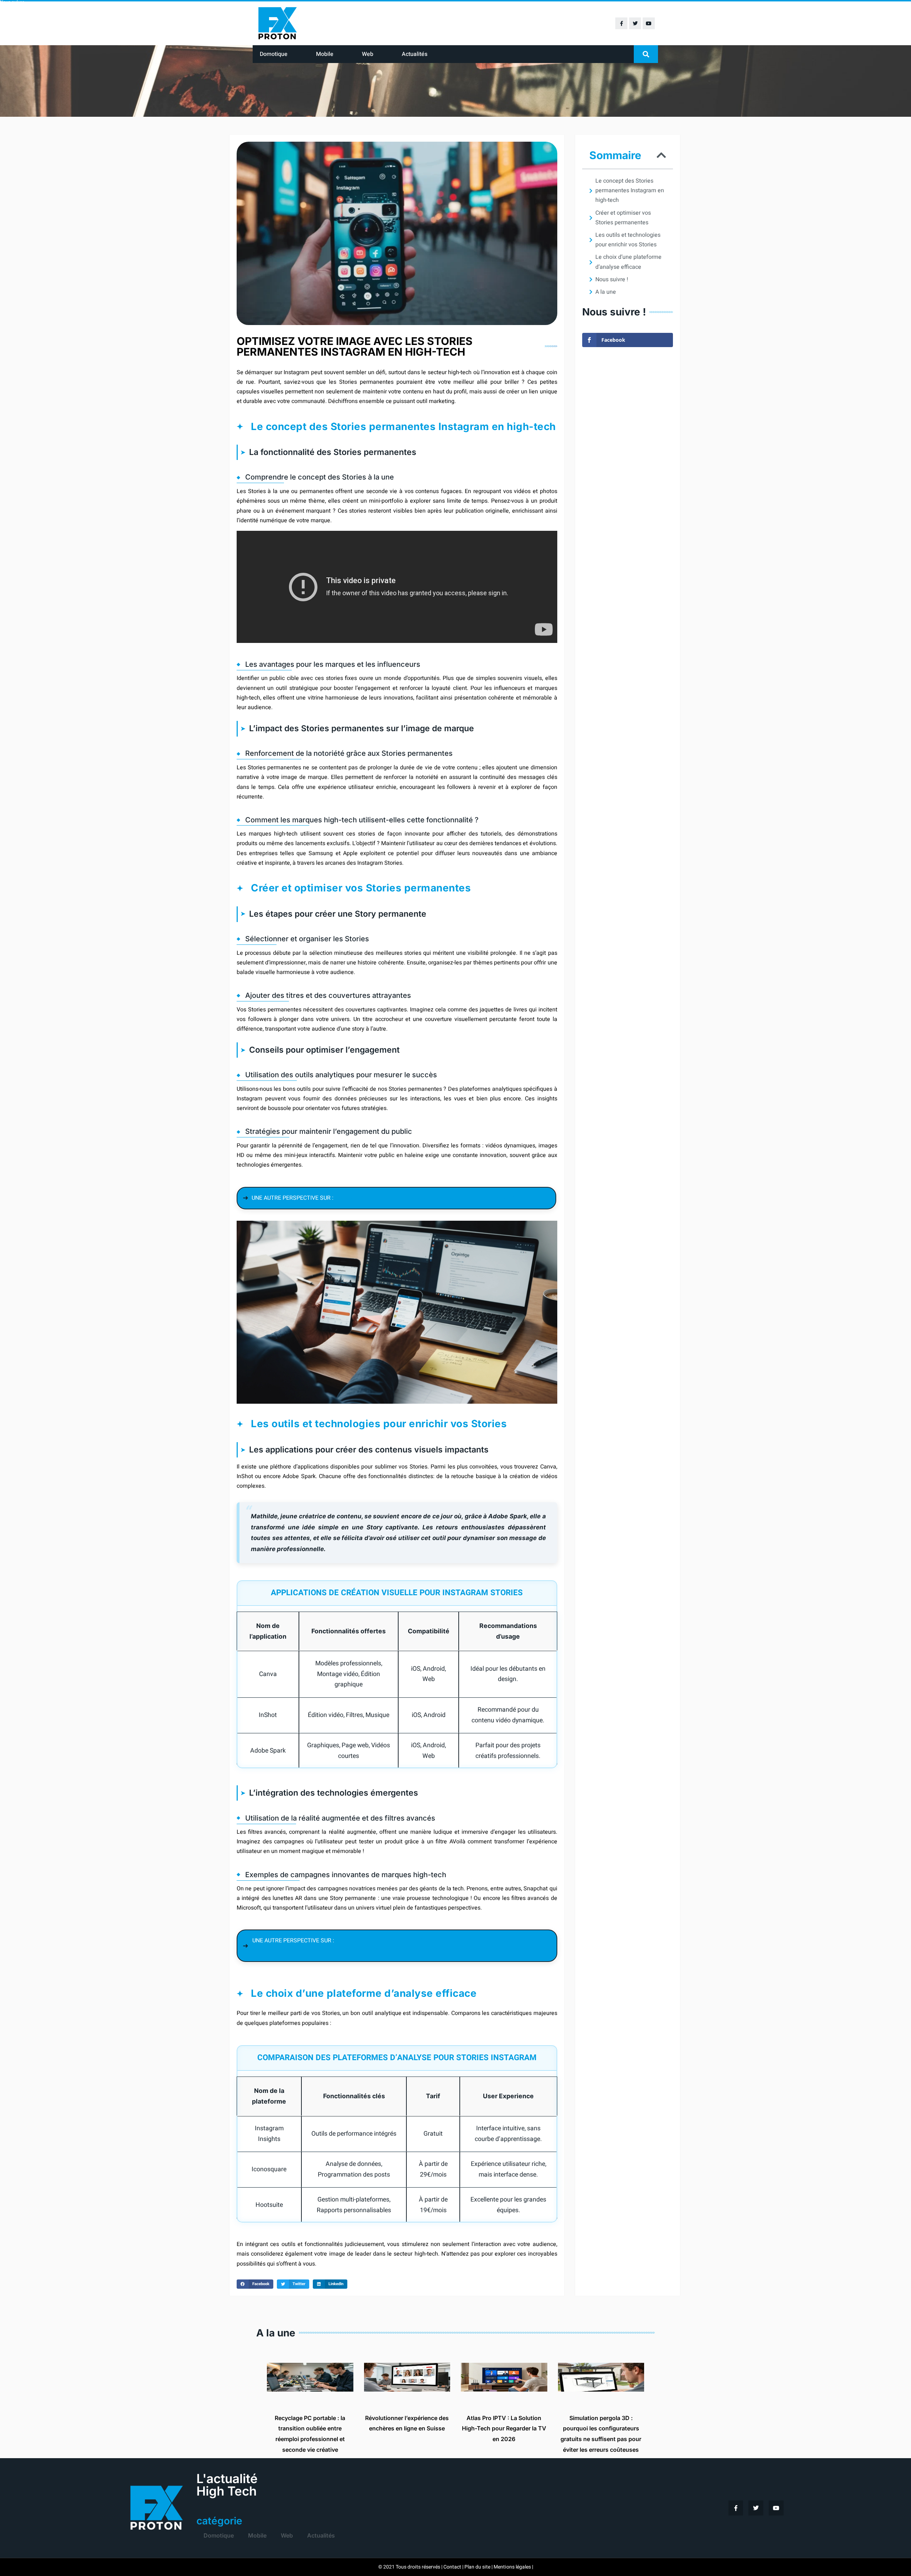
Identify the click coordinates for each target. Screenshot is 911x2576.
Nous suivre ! (612, 279)
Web (368, 54)
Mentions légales (512, 2567)
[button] (646, 54)
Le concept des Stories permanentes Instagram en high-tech (630, 190)
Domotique (274, 54)
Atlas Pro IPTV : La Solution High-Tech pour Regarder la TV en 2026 (504, 2428)
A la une (606, 292)
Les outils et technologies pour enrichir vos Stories (628, 240)
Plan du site (477, 2567)
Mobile (325, 54)
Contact (452, 2567)
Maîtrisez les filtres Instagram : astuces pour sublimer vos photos (438, 1198)
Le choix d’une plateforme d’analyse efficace (628, 262)
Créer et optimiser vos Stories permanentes (623, 218)
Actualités (415, 54)
